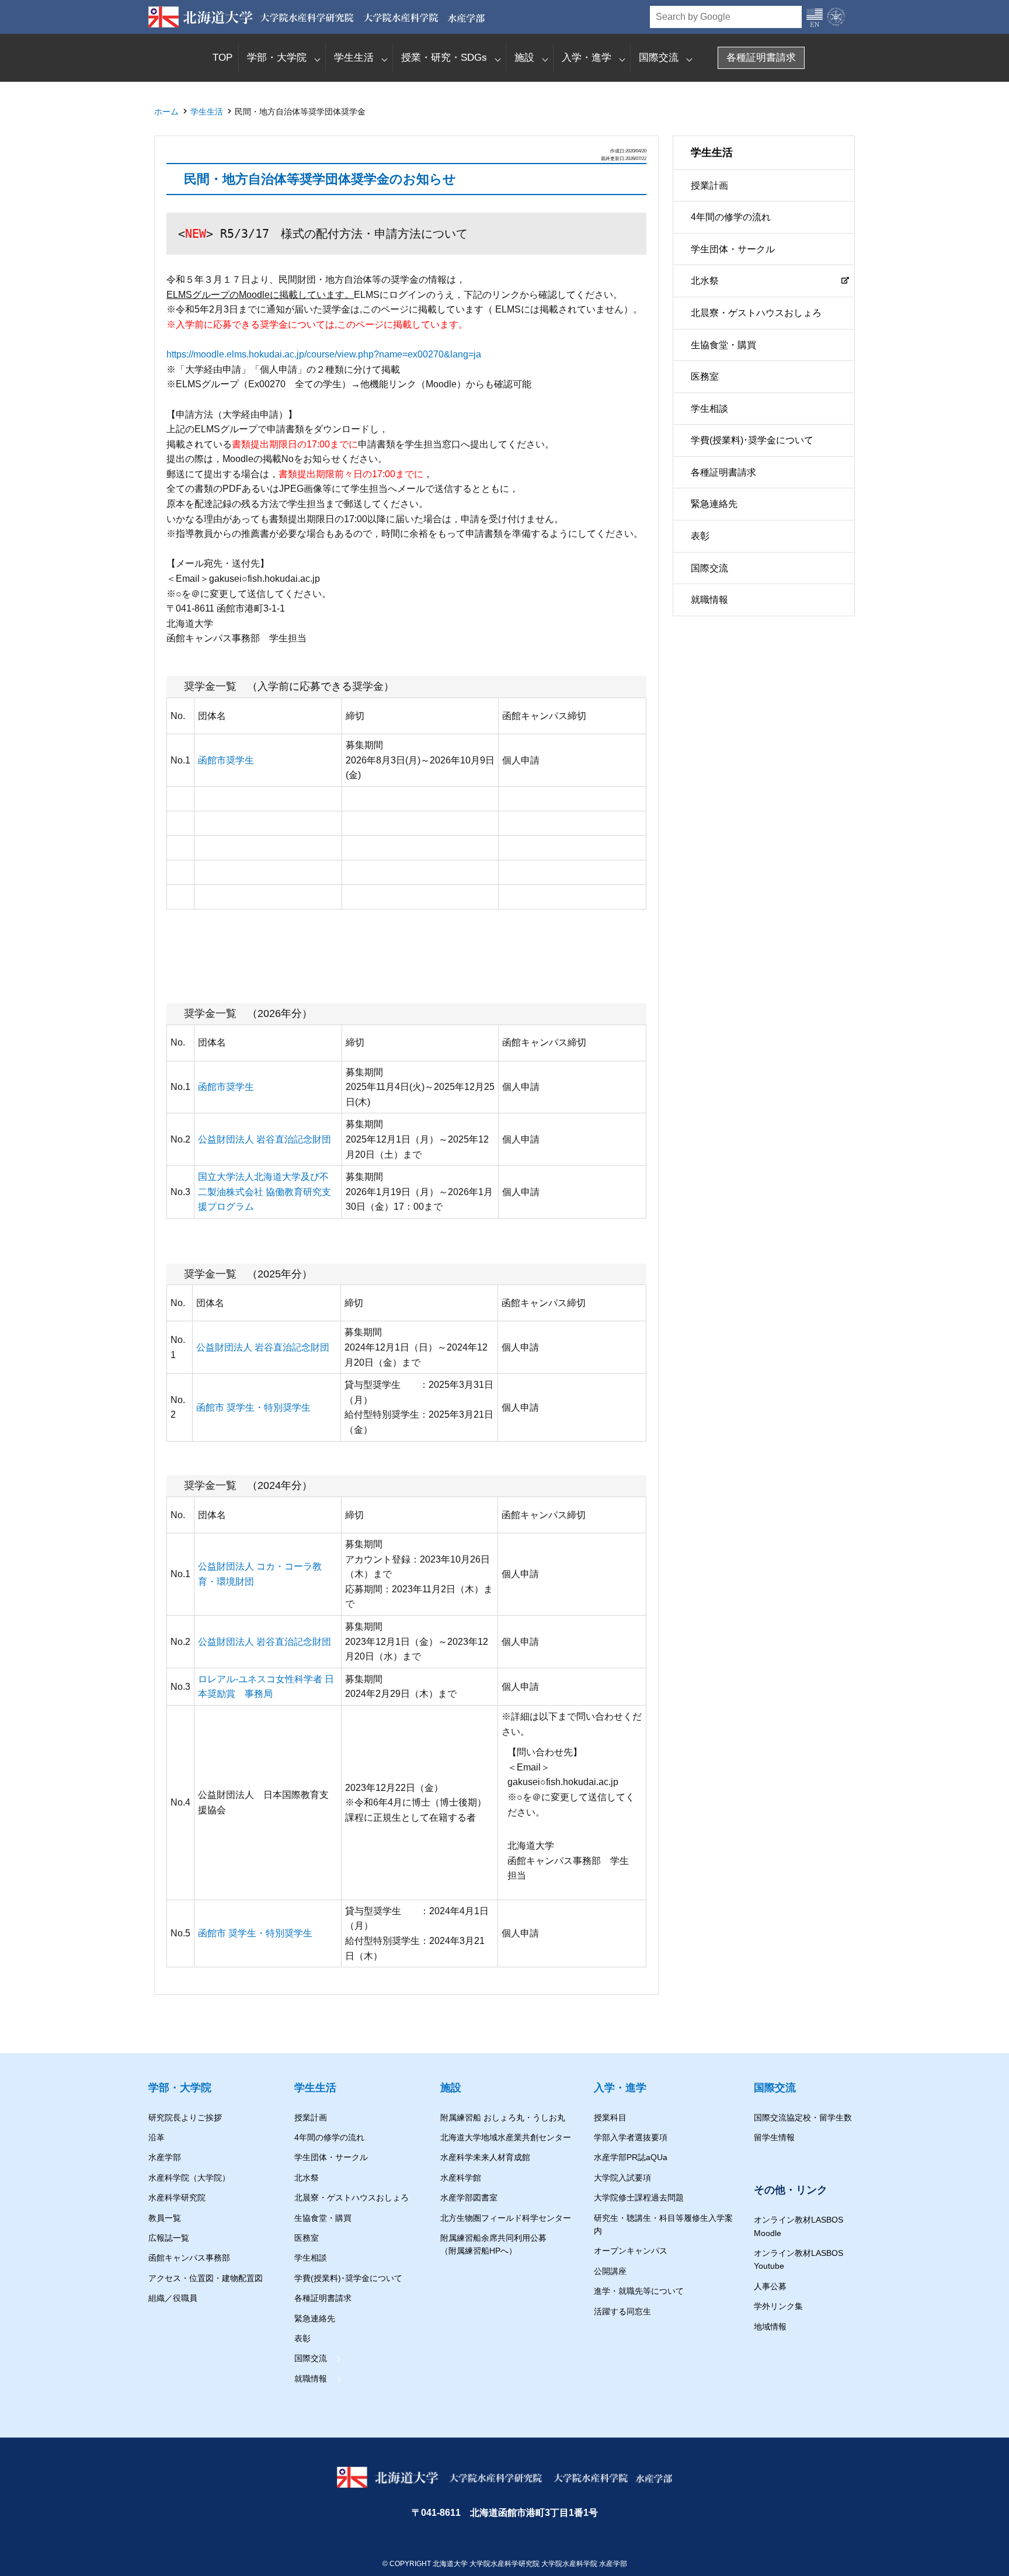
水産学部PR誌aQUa (631, 2157)
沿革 (156, 2137)
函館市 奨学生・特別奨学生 (253, 1407)
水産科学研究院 (177, 2197)
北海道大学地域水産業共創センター (506, 2137)
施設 (524, 58)
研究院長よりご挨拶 (185, 2117)
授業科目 (610, 2117)
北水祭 (705, 281)
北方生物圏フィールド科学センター (506, 2218)
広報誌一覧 (169, 2238)
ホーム (166, 112)
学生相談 (709, 409)
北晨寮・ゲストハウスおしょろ (756, 313)
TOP (222, 58)
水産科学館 (461, 2178)
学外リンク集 (778, 2306)
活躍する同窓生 (622, 2311)
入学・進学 (587, 58)
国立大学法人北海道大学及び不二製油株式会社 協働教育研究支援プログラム (265, 1192)
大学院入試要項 (622, 2178)
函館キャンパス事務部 (189, 2258)
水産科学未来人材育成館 (485, 2157)
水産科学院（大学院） (189, 2178)
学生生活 (354, 58)
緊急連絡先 (714, 504)
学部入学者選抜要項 (631, 2137)
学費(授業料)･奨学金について (752, 441)
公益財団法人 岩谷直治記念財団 (265, 1139)
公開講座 (610, 2271)
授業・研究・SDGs (444, 58)
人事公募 (770, 2286)
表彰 (700, 537)
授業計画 (709, 185)
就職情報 (709, 600)
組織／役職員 (173, 2298)
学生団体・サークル (733, 249)
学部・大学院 (277, 58)
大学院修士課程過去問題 (639, 2197)
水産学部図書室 (469, 2197)
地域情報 (770, 2327)
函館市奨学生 (226, 760)
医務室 (705, 377)
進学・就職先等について (639, 2291)
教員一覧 (165, 2218)
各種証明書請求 (761, 58)
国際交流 (659, 58)
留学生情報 (774, 2137)
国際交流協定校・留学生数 (803, 2117)
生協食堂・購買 (723, 345)
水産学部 (165, 2157)
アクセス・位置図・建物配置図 (206, 2278)
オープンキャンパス (631, 2251)
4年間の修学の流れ (731, 218)
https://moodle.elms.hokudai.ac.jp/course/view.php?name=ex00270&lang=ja (324, 354)
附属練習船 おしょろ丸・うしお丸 (503, 2117)
